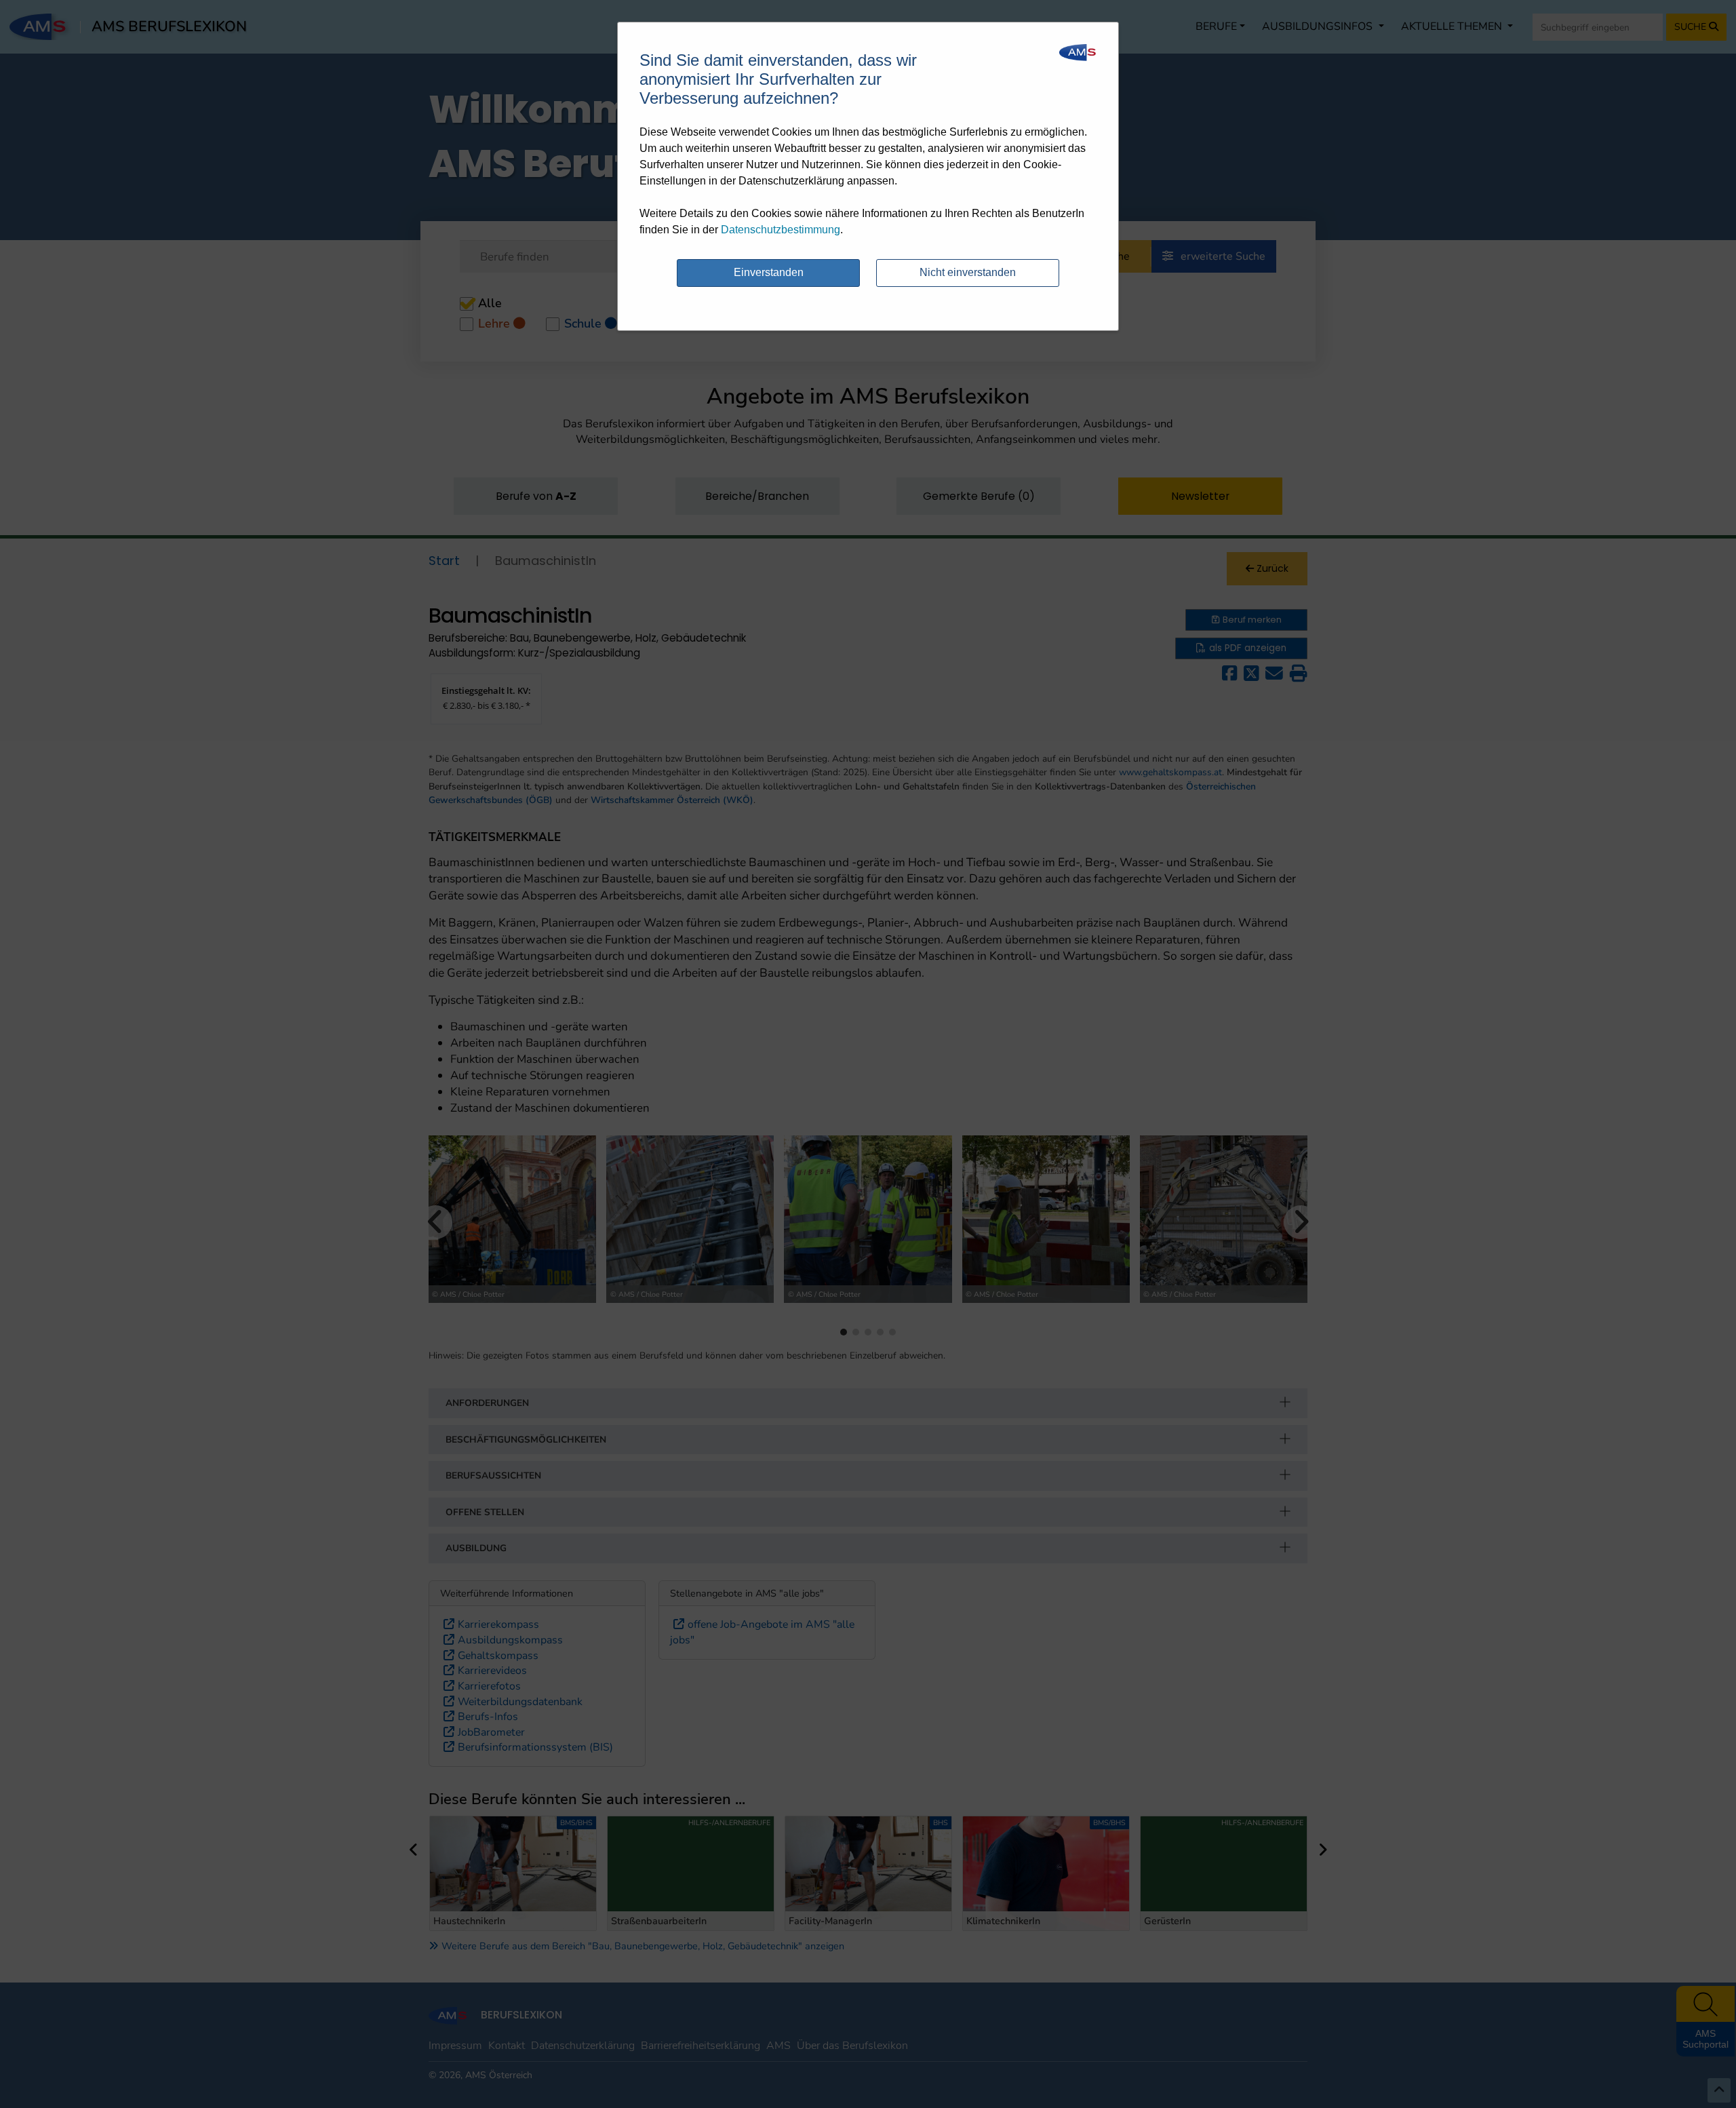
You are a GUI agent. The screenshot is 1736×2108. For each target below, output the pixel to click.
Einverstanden (769, 272)
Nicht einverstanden (968, 272)
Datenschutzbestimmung (781, 230)
